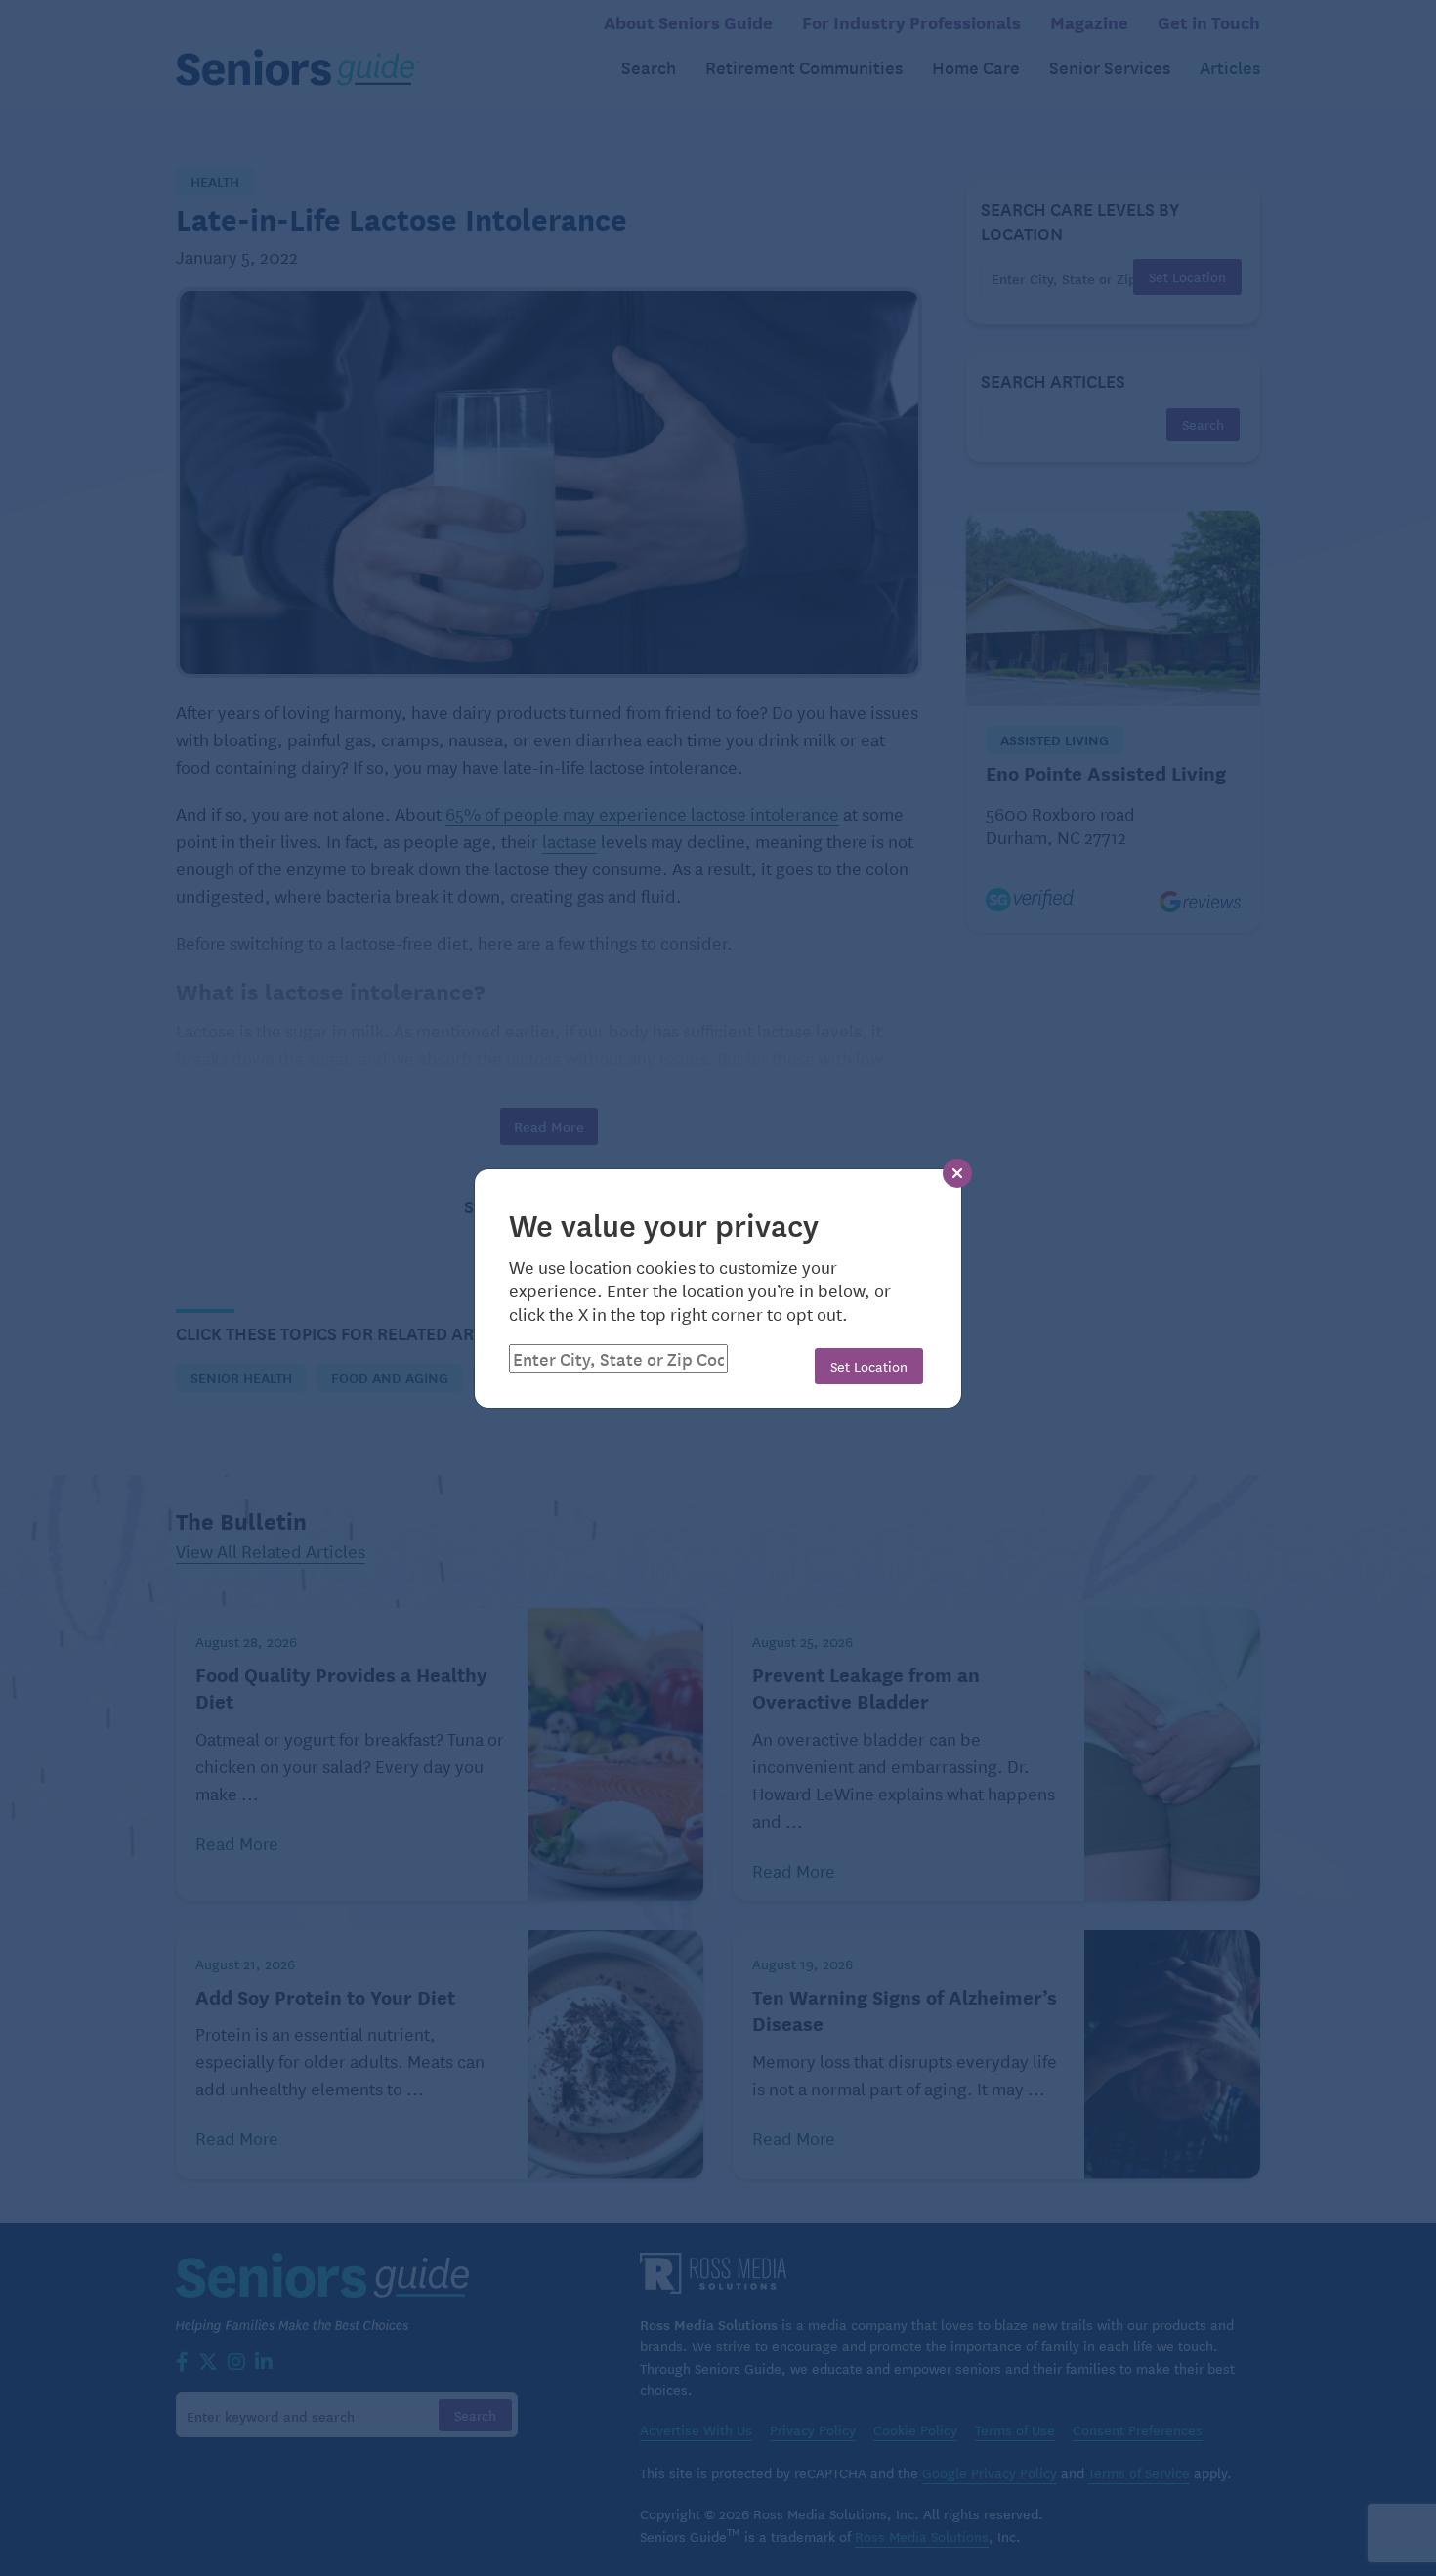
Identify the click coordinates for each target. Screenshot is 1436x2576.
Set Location (869, 1366)
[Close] (957, 1173)
